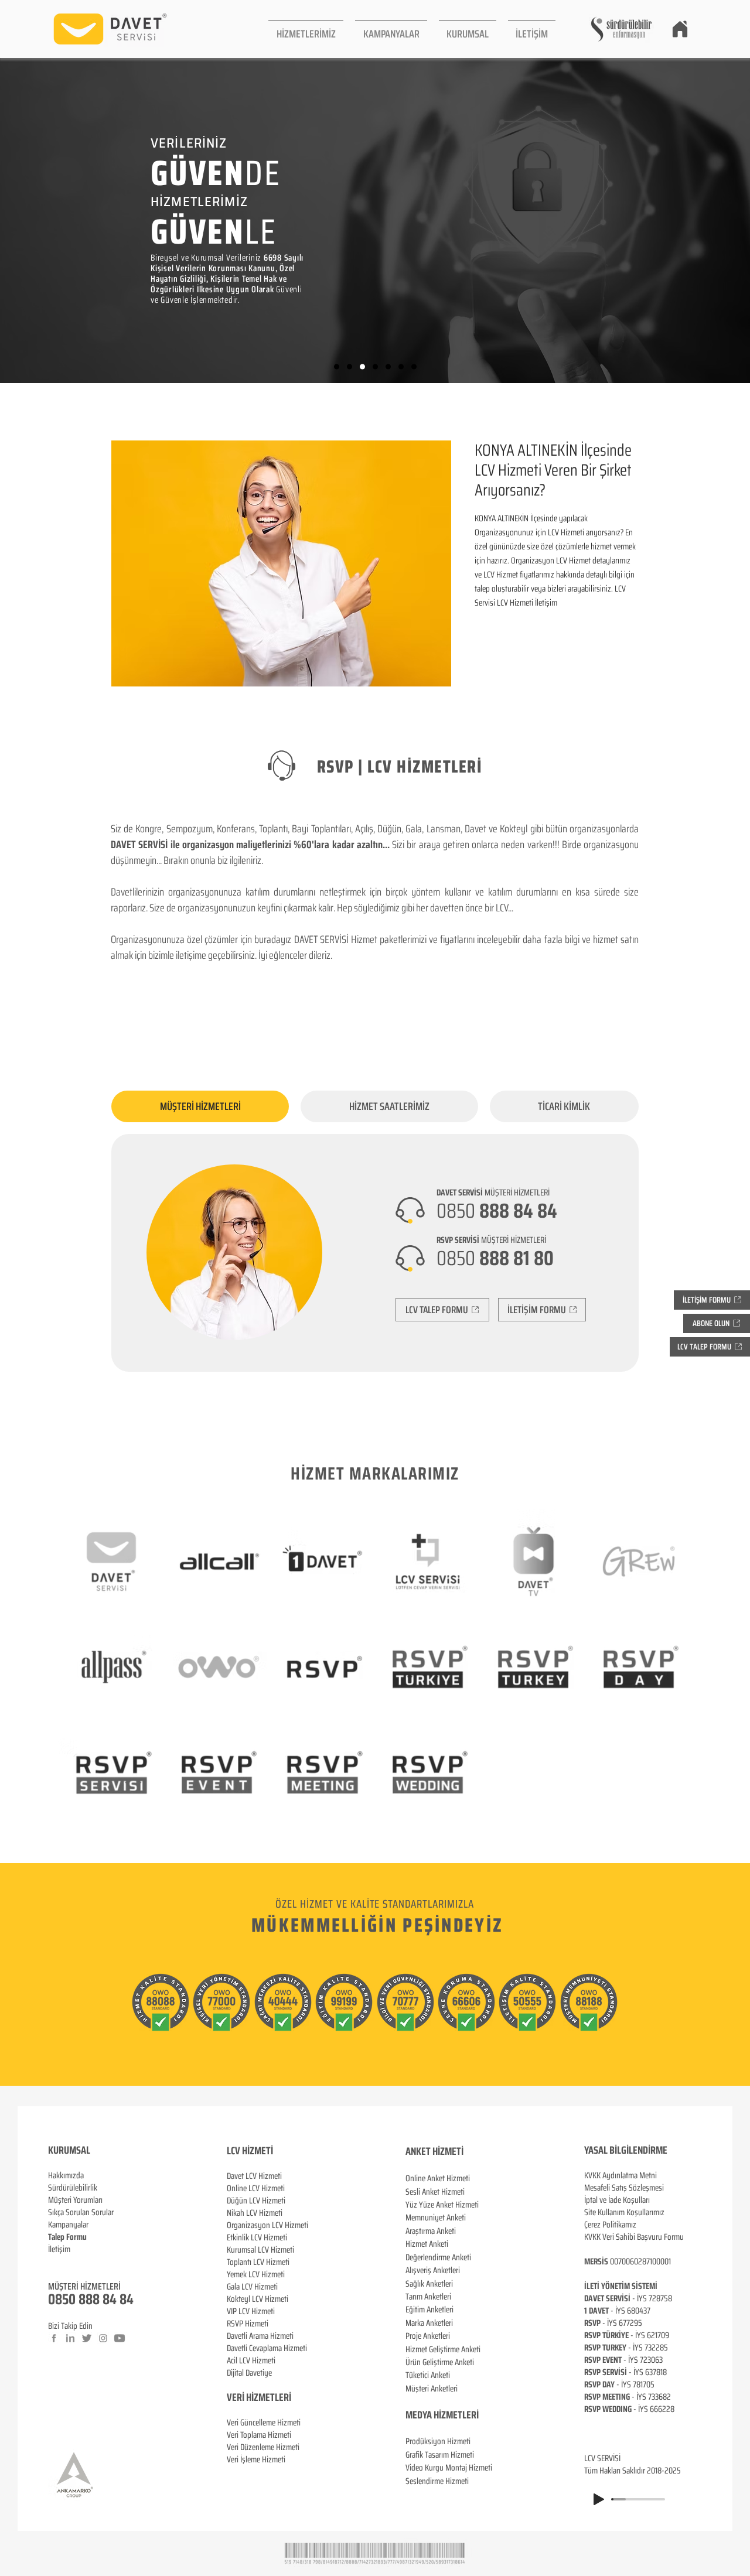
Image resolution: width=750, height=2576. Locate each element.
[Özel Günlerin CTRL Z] (388, 367)
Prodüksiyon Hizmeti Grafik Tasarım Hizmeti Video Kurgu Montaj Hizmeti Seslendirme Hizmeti (449, 2461)
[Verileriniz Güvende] (362, 367)
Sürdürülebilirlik (73, 2188)
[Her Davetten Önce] (375, 367)
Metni (648, 2175)
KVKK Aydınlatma (612, 2175)
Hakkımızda (66, 2175)
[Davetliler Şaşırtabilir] (350, 367)
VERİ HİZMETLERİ (259, 2397)
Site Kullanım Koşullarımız (624, 2212)
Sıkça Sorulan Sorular (81, 2212)
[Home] (680, 29)
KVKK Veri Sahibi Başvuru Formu (634, 2237)
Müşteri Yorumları (75, 2200)
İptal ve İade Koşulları (617, 2200)
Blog (55, 2261)
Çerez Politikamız (610, 2225)
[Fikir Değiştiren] (401, 367)
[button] (306, 29)
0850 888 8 (79, 2299)
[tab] (200, 1106)
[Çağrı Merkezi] (337, 367)
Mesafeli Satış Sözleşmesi (624, 2188)
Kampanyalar (68, 2225)
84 (127, 2299)
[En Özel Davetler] (414, 367)
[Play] (599, 2499)
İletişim (59, 2249)
